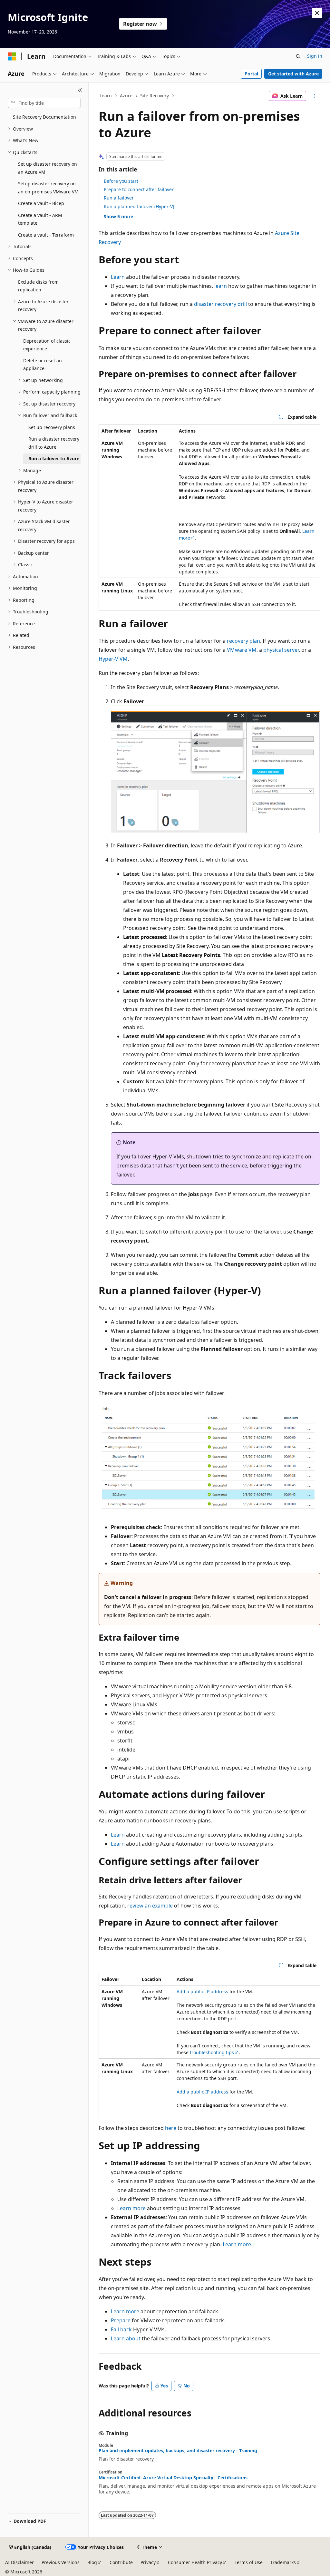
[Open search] (298, 56)
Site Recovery (155, 96)
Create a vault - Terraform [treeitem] (46, 235)
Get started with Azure (293, 74)
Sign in (315, 56)
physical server (281, 650)
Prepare (121, 2320)
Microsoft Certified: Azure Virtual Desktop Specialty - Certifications (173, 2478)
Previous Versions (61, 2562)
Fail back (121, 2329)
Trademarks (283, 2562)
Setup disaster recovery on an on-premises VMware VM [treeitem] (48, 188)
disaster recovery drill (220, 304)
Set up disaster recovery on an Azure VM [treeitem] (48, 168)
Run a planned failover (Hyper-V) (139, 206)
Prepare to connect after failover (139, 189)
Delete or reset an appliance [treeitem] (43, 365)
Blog (92, 2562)
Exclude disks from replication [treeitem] (38, 286)
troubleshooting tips (212, 2052)
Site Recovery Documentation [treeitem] (44, 117)
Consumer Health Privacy (195, 2562)
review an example (150, 1906)
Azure (126, 96)
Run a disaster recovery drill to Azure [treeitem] (54, 443)
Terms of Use (249, 2562)
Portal (251, 74)
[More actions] (314, 96)
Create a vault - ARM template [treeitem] (40, 219)
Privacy (148, 2562)
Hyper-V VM (113, 659)
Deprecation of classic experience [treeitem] (47, 345)
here (171, 2128)
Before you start (121, 181)
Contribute (121, 2562)
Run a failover (119, 198)
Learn (106, 96)
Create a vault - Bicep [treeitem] (41, 203)
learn (221, 286)
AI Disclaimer (19, 2562)
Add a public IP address (202, 1991)
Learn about (126, 2338)
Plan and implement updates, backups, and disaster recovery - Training (178, 2451)
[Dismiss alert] (317, 13)
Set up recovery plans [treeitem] (52, 427)
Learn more (131, 2208)
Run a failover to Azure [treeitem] (54, 459)
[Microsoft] (12, 56)
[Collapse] (80, 90)
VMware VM (242, 650)
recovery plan (243, 641)
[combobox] (44, 103)
